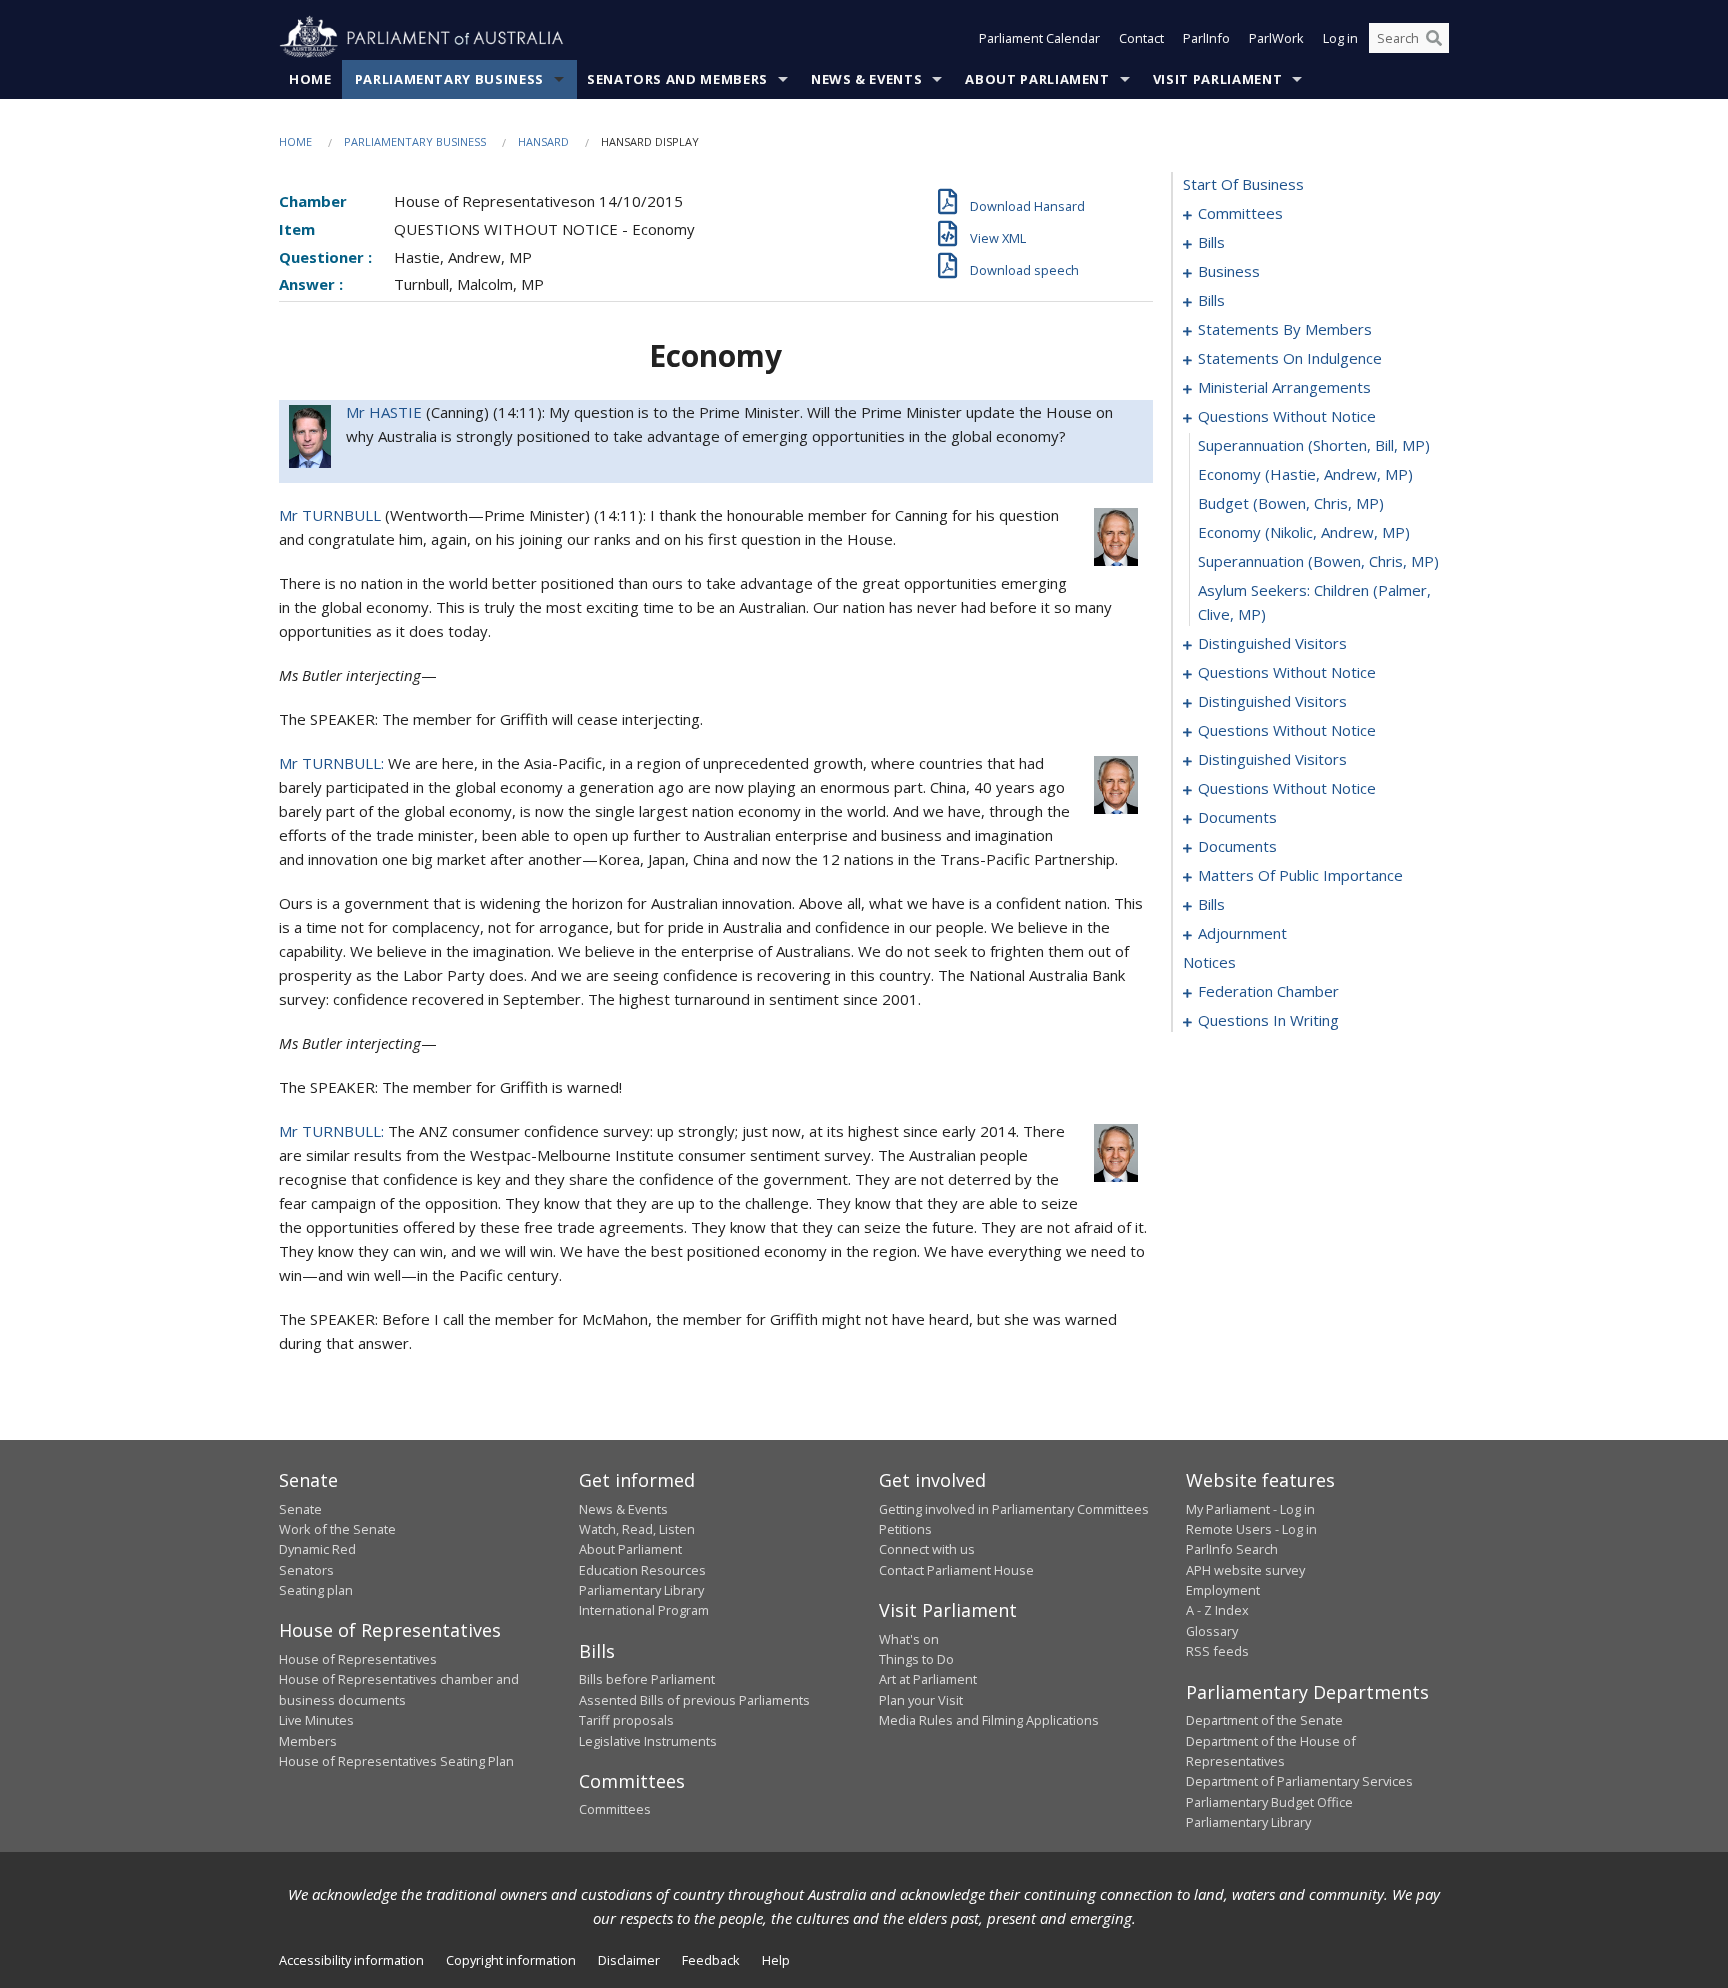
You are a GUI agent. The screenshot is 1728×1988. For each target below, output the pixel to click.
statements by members (1285, 329)
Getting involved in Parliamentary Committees (1014, 1509)
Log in (1340, 38)
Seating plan (316, 1590)
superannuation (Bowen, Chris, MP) (1318, 561)
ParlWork (1276, 38)
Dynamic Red (317, 1549)
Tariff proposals (626, 1720)
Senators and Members (677, 79)
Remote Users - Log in (1251, 1529)
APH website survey (1245, 1570)
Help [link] (776, 1960)
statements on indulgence (1290, 358)
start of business (1243, 184)
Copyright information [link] (511, 1960)
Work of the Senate (337, 1529)
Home (310, 79)
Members (308, 1741)
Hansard (543, 141)
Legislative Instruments (648, 1741)
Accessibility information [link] (351, 1960)
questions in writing (1268, 1020)
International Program (644, 1610)
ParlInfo (1206, 38)
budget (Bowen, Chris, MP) (1291, 503)
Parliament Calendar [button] (1039, 38)
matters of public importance (1300, 875)
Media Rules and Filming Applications (989, 1720)
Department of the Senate (1264, 1720)
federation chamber (1268, 991)
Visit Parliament (1217, 79)
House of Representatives (358, 1659)
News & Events (866, 79)
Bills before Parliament (647, 1679)
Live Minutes (316, 1720)
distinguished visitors (1272, 643)
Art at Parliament (928, 1679)
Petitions (905, 1529)
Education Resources (642, 1570)
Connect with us (927, 1549)
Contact (1141, 38)
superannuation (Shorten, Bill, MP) (1314, 445)
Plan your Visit (921, 1700)
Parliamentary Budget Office (1269, 1802)
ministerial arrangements (1284, 387)
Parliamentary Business (449, 79)
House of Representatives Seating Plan (396, 1761)
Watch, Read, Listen (637, 1529)
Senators (306, 1570)
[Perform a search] (1434, 38)
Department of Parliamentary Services (1299, 1781)
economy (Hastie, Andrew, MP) (1305, 474)
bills (1211, 242)
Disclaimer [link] (629, 1960)
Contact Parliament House (956, 1570)
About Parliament (1037, 79)
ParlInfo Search (1232, 1549)
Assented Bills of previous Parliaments (694, 1700)
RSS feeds (1217, 1651)
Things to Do (916, 1659)
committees (1240, 213)
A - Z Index (1217, 1610)
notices (1209, 962)
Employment (1223, 1590)
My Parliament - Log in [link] (1250, 1509)
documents (1237, 817)
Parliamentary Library (641, 1590)
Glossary (1212, 1631)
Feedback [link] (711, 1960)
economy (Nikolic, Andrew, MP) (1304, 532)
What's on (909, 1639)
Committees (615, 1809)
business (1229, 271)
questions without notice (1287, 416)
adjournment (1242, 933)
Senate (300, 1509)
